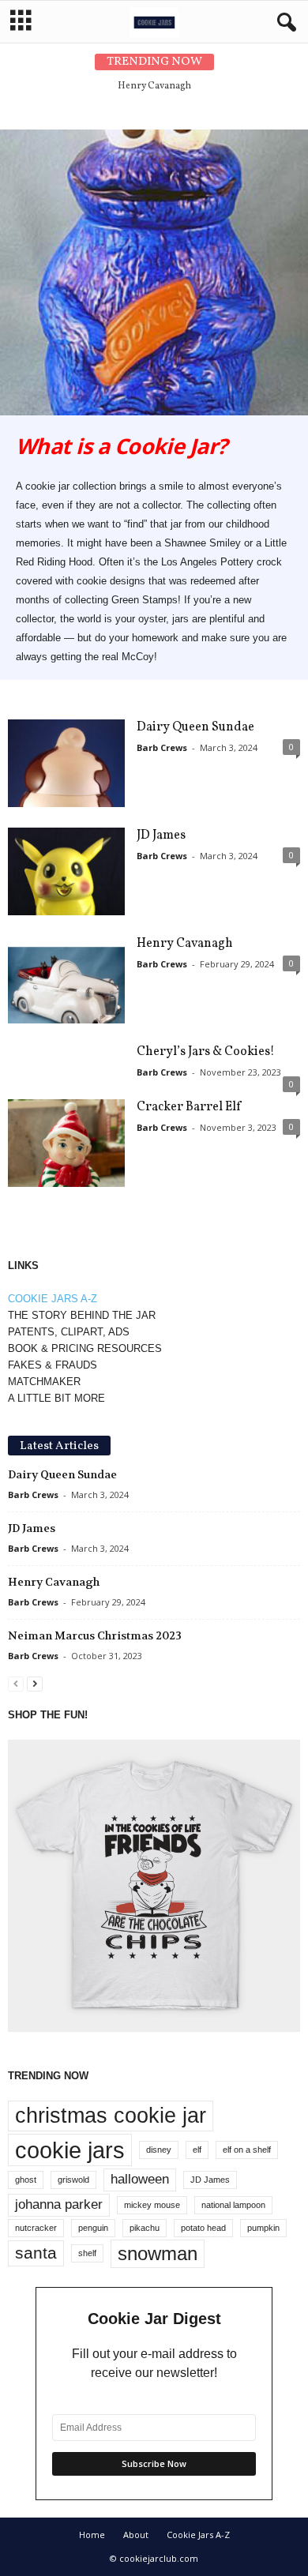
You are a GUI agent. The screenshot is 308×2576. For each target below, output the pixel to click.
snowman (158, 2253)
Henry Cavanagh (154, 86)
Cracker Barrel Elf (189, 1107)
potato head (203, 2228)
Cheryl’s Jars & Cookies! (206, 1052)
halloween (140, 2179)
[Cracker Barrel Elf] (66, 1143)
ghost (26, 2180)
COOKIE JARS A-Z (53, 1299)
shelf (87, 2253)
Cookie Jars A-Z (198, 2535)
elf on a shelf (247, 2150)
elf (197, 2150)
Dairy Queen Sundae (195, 727)
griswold (73, 2180)
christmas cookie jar (111, 2116)
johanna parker (59, 2204)
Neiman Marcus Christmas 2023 (95, 1635)
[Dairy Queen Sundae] (66, 763)
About (136, 2535)
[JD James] (66, 871)
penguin (93, 2228)
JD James (161, 836)
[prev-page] (16, 1683)
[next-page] (35, 1683)
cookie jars (70, 2150)
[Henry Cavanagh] (66, 980)
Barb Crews (162, 747)
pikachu (145, 2228)
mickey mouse (152, 2205)
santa (36, 2253)
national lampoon (233, 2205)
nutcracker (36, 2228)
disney (159, 2150)
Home (92, 2535)
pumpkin (263, 2228)
